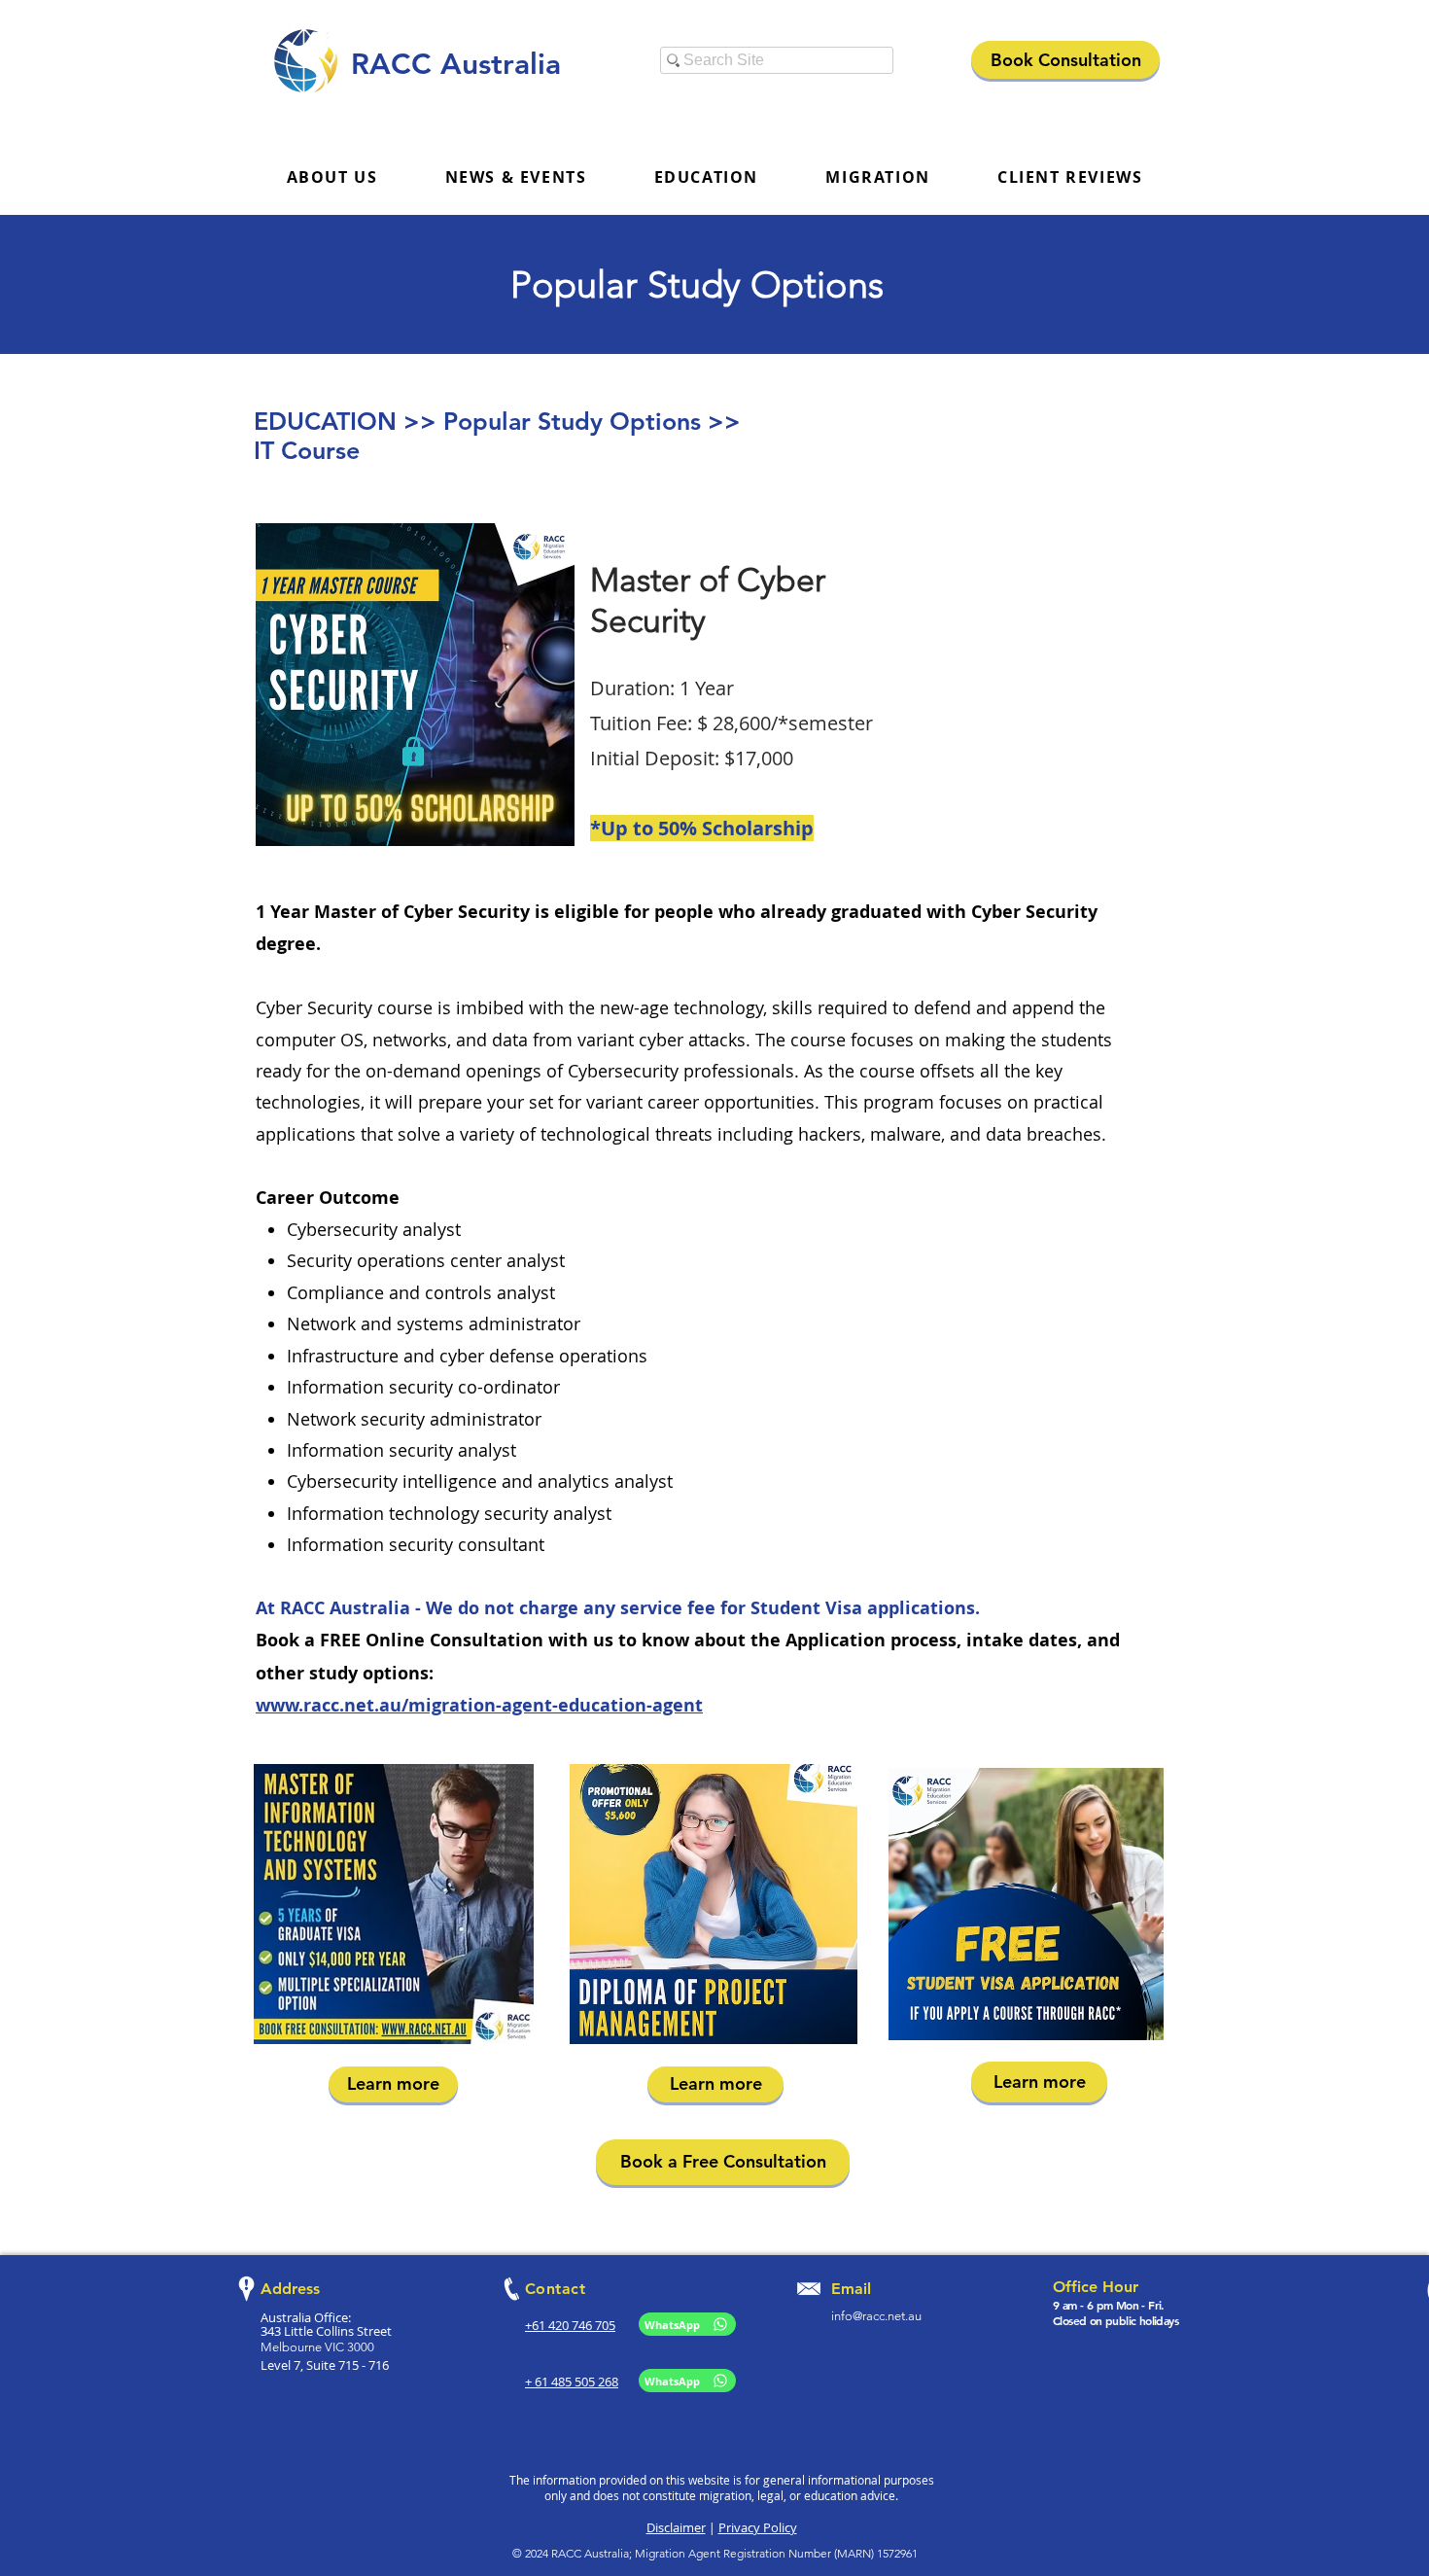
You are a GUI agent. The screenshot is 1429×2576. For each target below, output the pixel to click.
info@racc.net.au (876, 2316)
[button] (516, 178)
